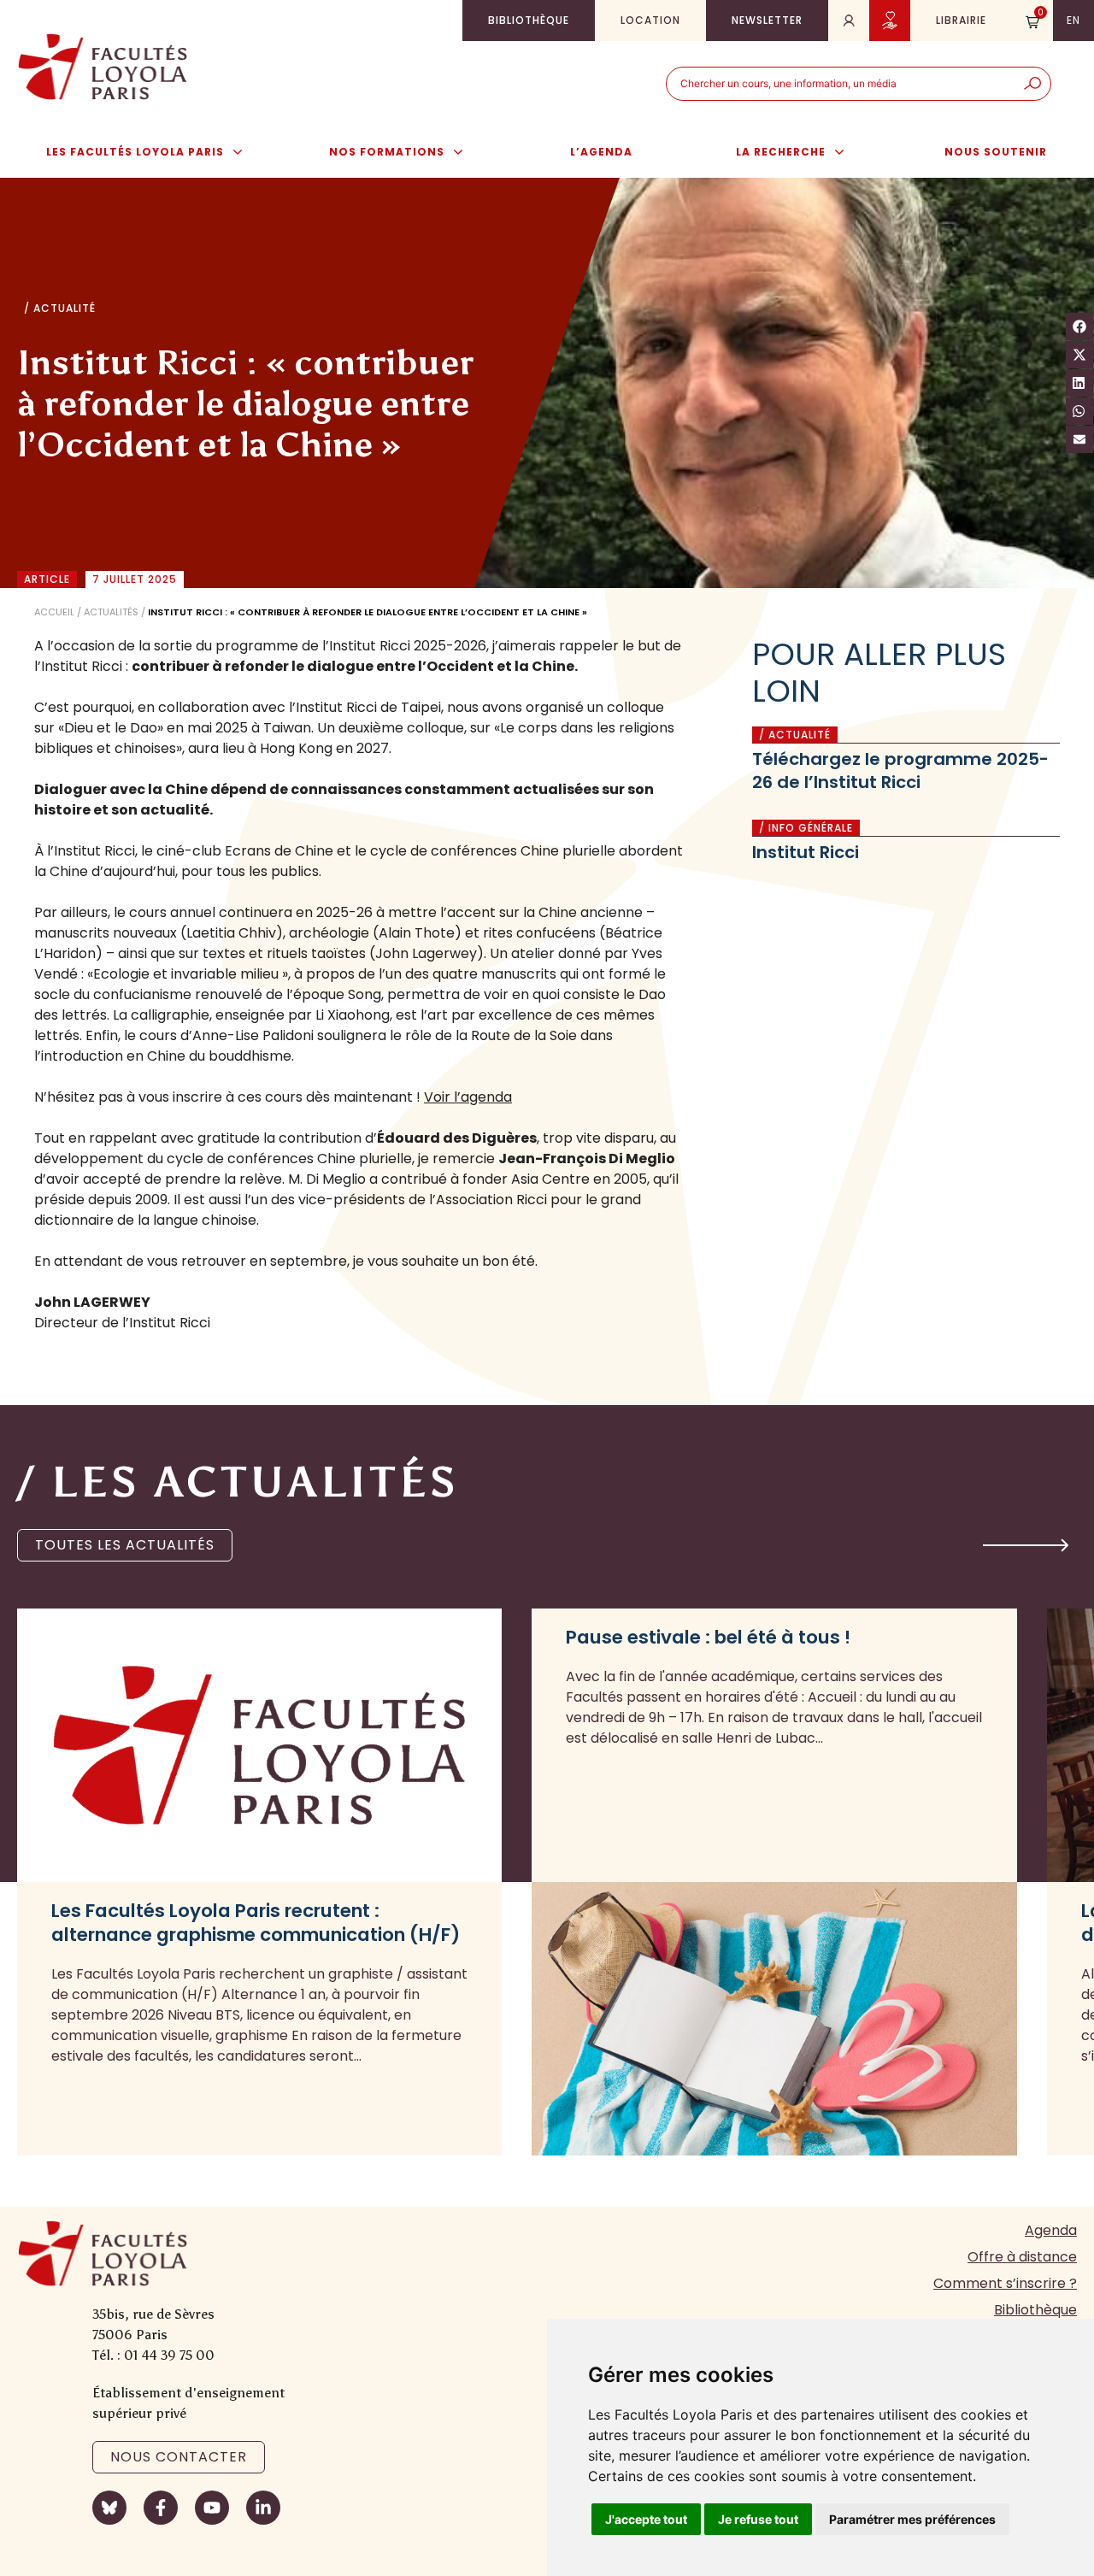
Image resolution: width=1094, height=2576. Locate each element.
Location (650, 20)
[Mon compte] (849, 21)
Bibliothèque (529, 20)
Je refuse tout (758, 2519)
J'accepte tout (646, 2519)
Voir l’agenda (468, 1097)
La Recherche (781, 152)
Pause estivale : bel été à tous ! (708, 1638)
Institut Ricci (806, 852)
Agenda (1051, 2230)
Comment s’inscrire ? (1005, 2283)
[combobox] (841, 84)
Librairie (961, 20)
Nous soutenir (996, 152)
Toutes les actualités (125, 1545)
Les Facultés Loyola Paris (135, 152)
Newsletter (767, 20)
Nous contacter (179, 2457)
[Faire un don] (890, 21)
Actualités (111, 612)
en (1073, 20)
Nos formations (387, 152)
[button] (1026, 1545)
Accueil (54, 612)
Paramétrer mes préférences (912, 2519)
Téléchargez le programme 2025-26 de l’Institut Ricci (900, 770)
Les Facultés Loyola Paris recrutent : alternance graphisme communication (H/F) (256, 1923)
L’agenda (601, 152)
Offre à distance (1022, 2257)
